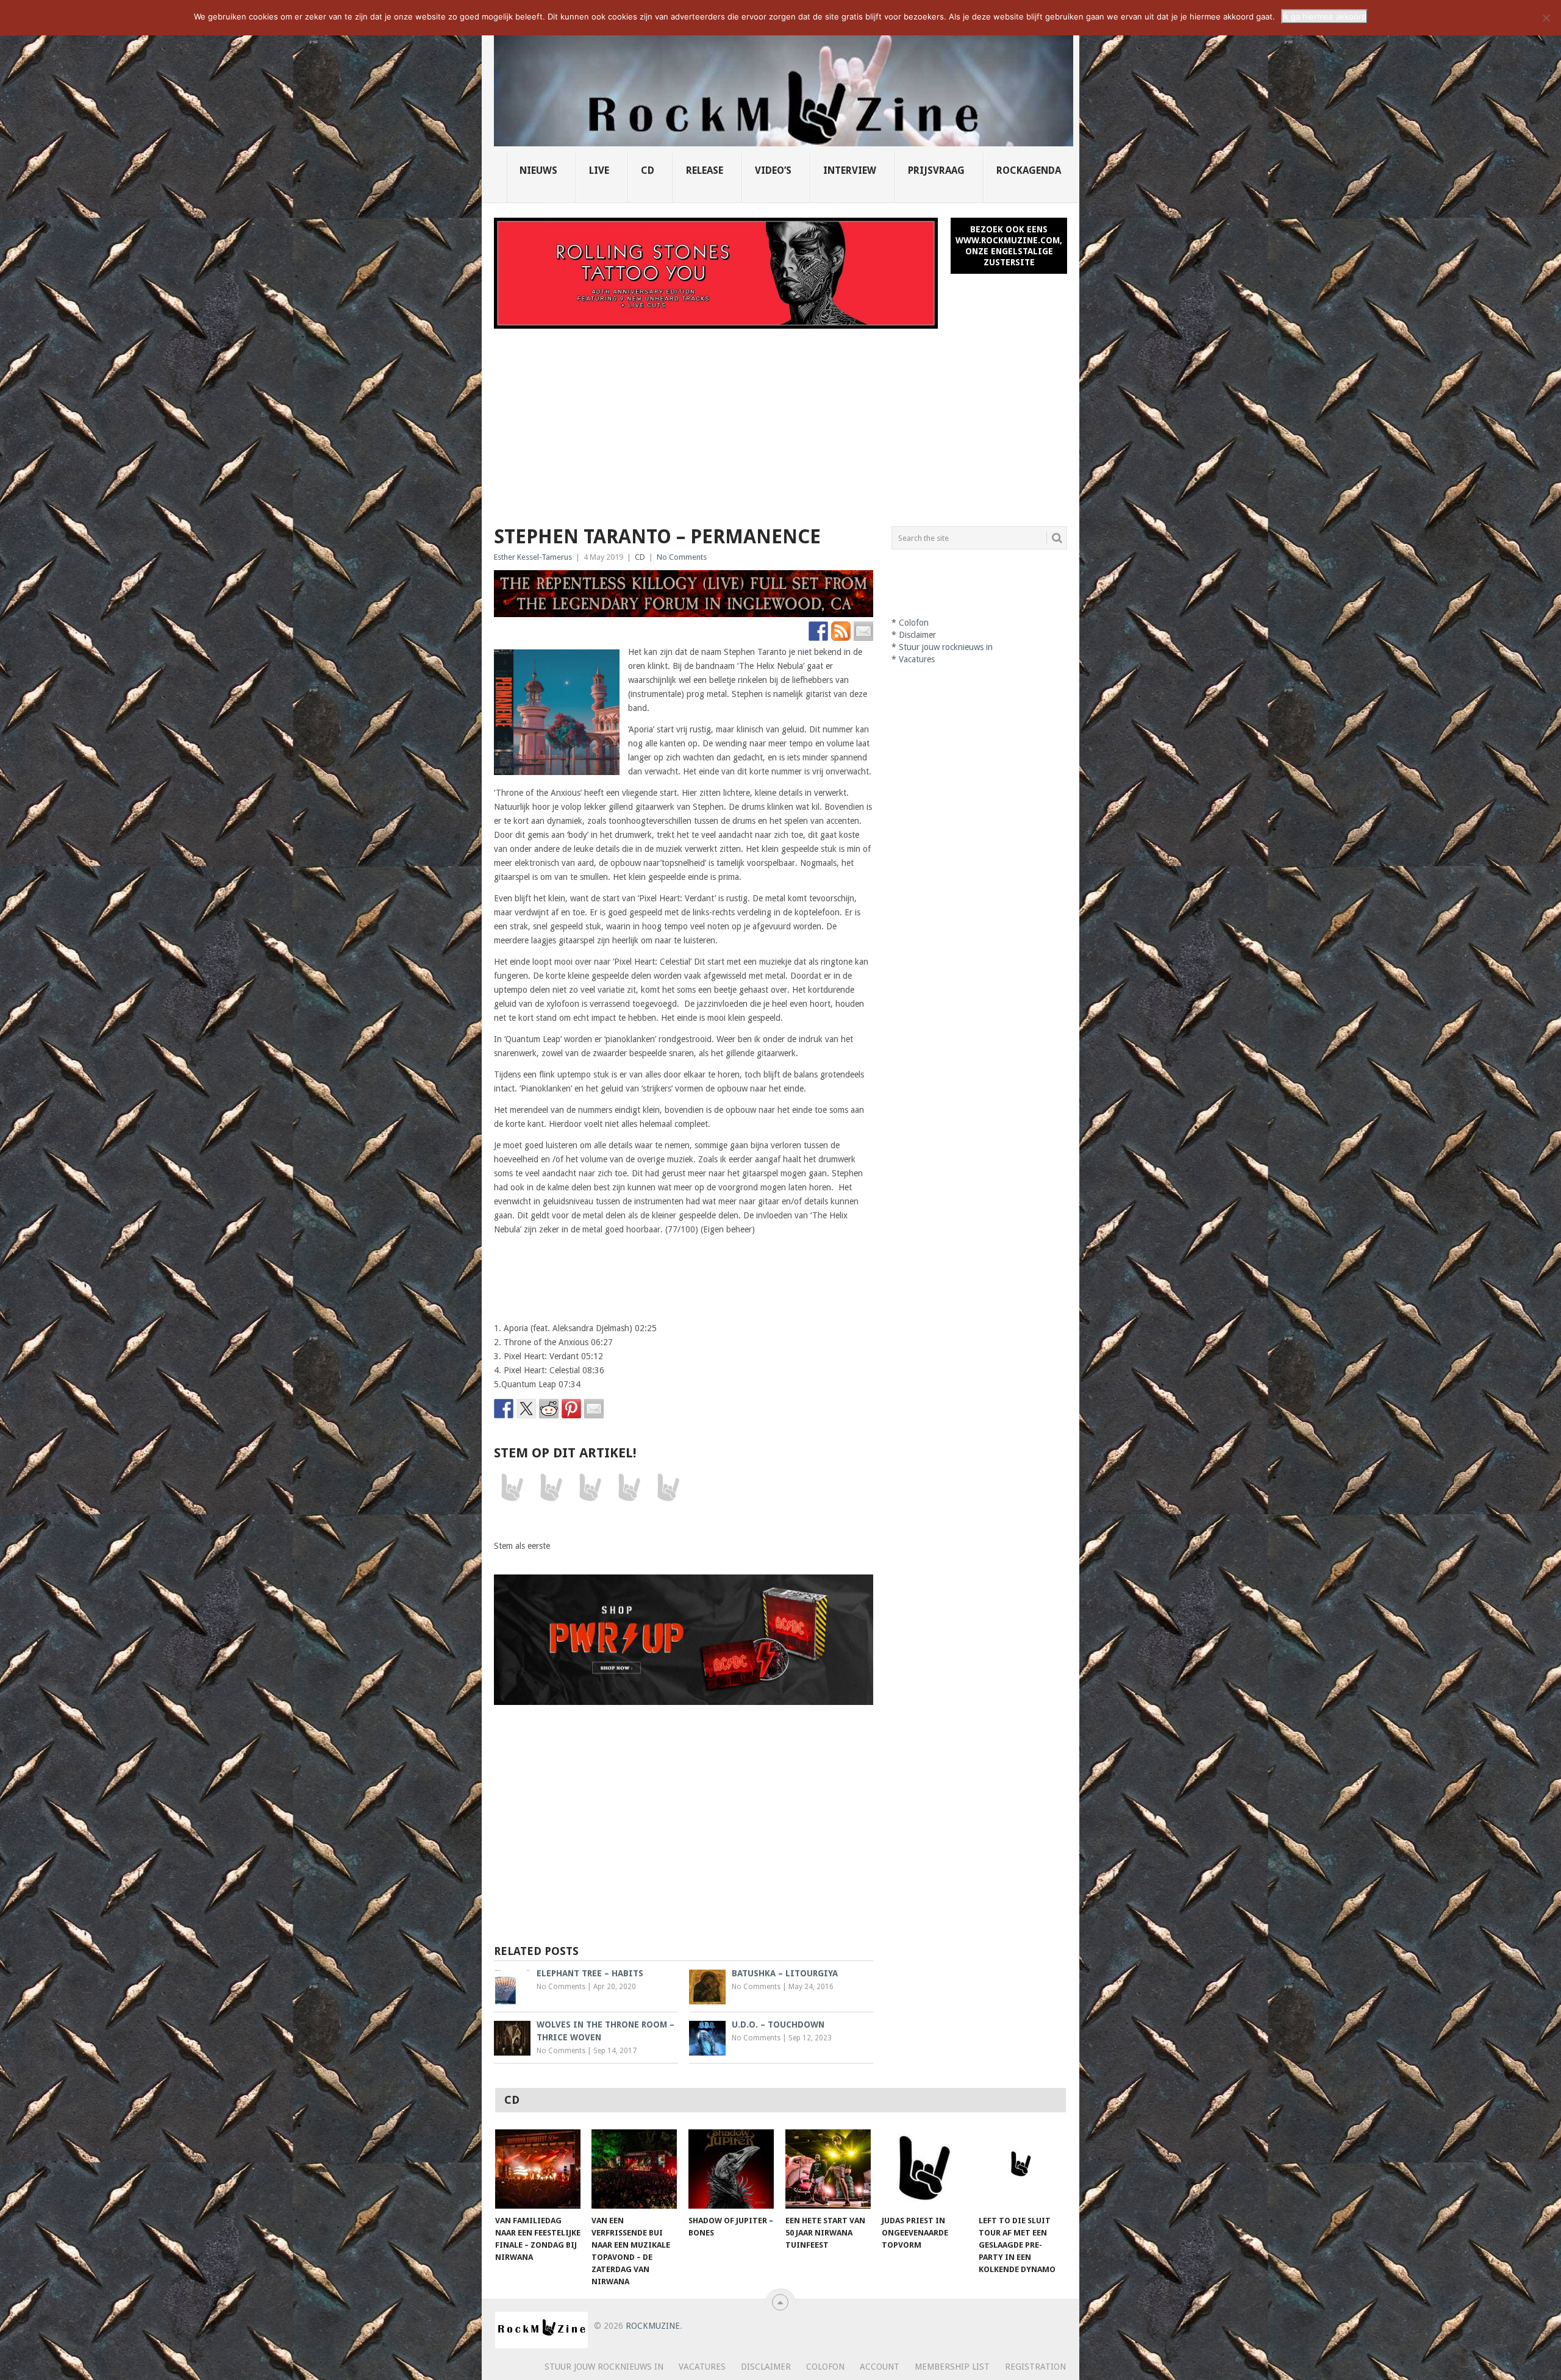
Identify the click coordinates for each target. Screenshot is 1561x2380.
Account (880, 2367)
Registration (1035, 2367)
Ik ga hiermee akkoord (1324, 16)
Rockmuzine (653, 2326)
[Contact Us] (863, 631)
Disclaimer (917, 635)
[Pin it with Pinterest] (571, 1409)
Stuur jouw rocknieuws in (946, 647)
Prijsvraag (936, 170)
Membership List (952, 2367)
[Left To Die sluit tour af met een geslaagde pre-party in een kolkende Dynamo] (1021, 2169)
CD (648, 170)
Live (599, 170)
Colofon (914, 623)
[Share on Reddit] (549, 1409)
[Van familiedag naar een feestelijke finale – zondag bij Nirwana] (538, 2169)
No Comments (682, 557)
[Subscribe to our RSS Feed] (841, 631)
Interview (850, 170)
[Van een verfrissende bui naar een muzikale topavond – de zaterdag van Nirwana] (634, 2169)
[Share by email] (594, 1409)
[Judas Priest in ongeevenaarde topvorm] (924, 2169)
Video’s (773, 170)
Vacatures (917, 659)
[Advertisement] (780, 420)
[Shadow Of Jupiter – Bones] (731, 2169)
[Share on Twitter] (526, 1409)
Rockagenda (1029, 170)
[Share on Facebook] (504, 1409)
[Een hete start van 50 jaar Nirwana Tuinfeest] (828, 2169)
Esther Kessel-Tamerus (533, 557)
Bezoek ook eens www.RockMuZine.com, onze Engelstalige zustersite (1009, 246)
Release (705, 170)
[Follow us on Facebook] (818, 631)
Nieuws (538, 170)
